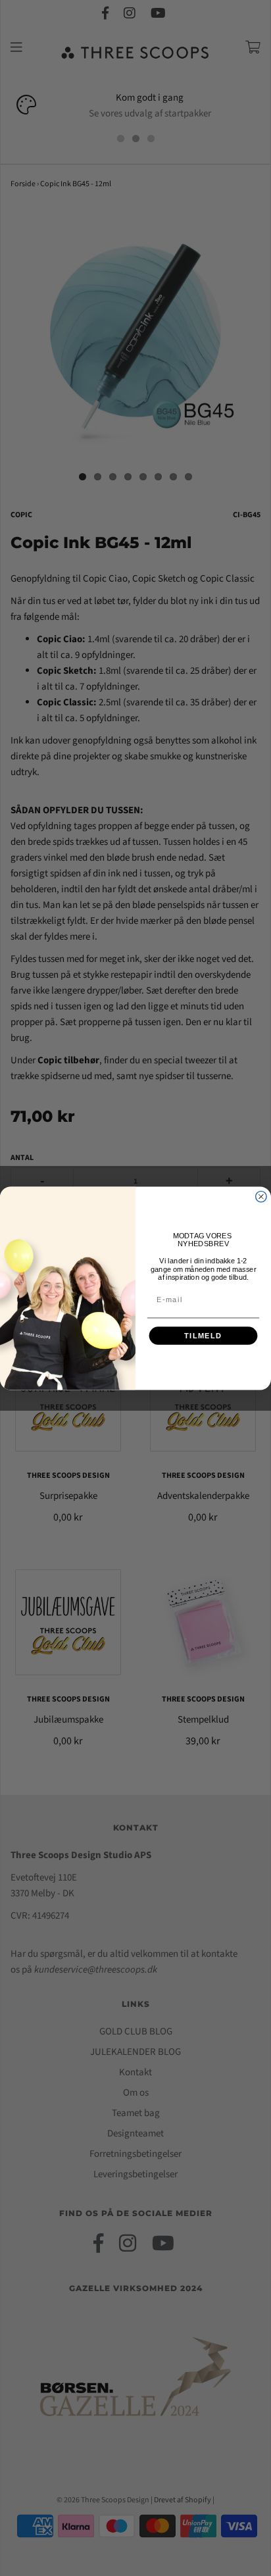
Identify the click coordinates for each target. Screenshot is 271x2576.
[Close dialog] (261, 1196)
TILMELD (203, 1336)
